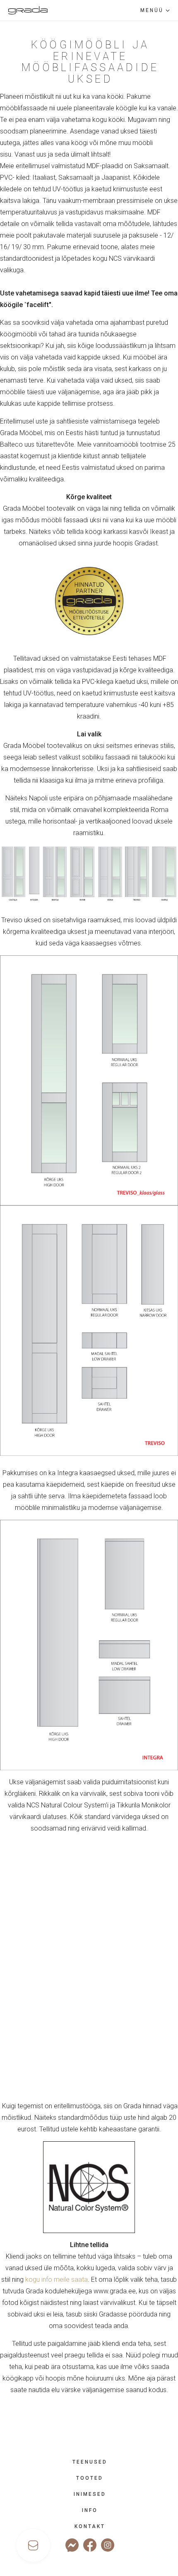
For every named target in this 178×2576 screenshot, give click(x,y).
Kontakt (90, 2526)
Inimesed (90, 2494)
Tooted (90, 2478)
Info (90, 2510)
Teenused (90, 2462)
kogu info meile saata (57, 2280)
